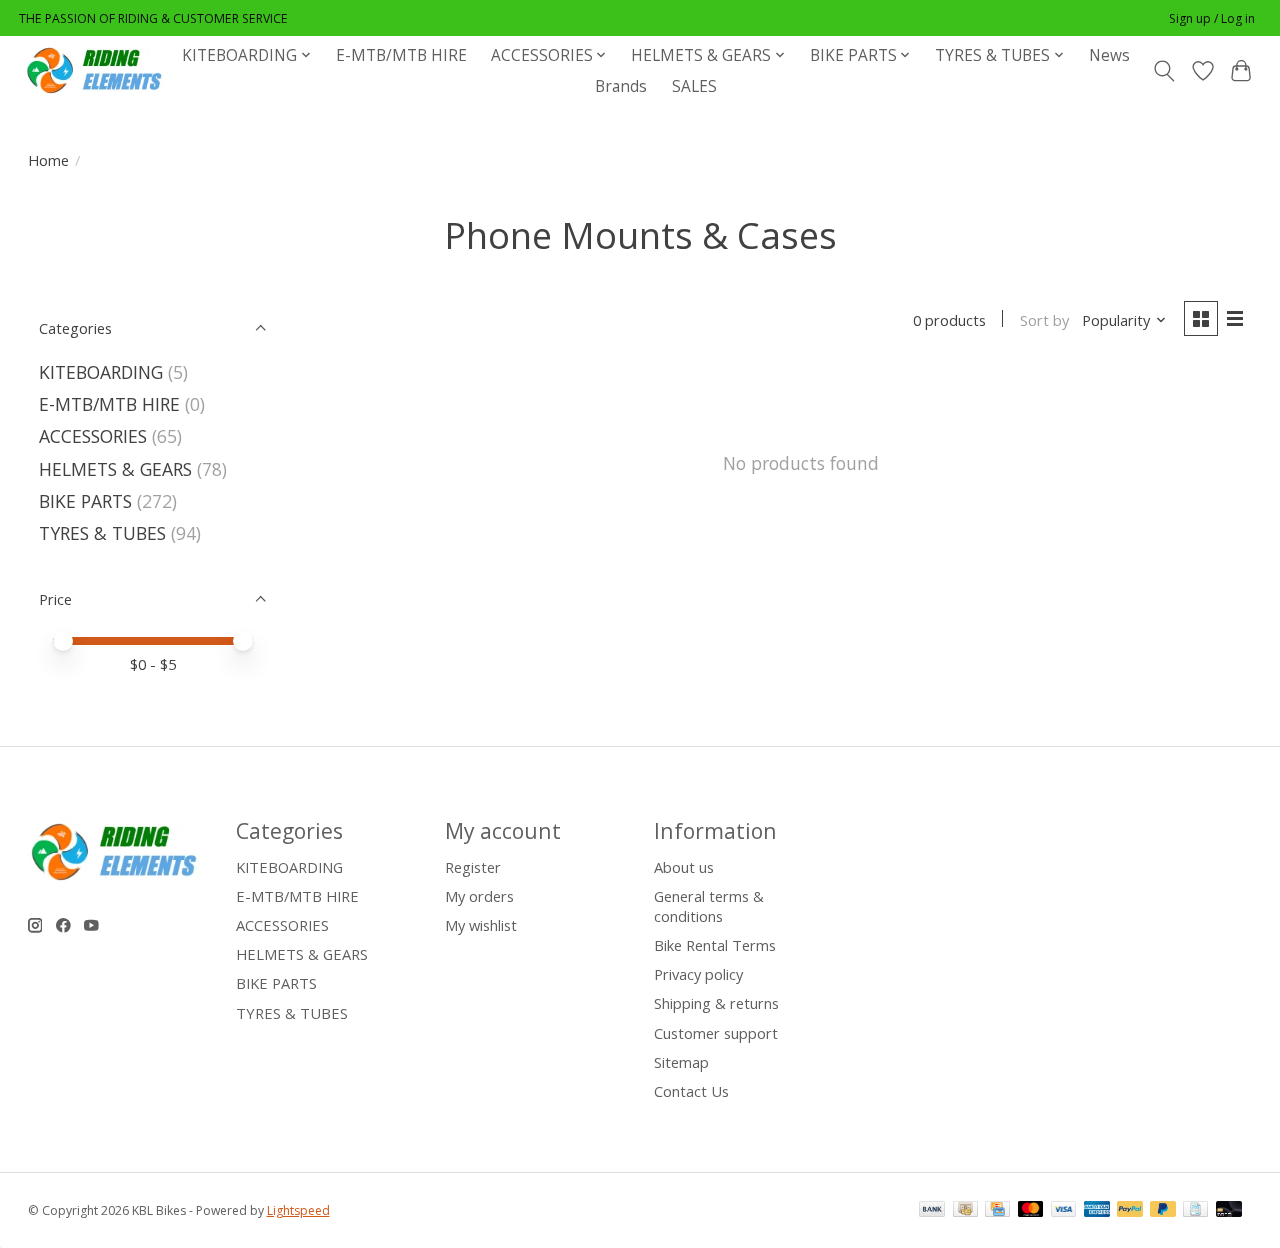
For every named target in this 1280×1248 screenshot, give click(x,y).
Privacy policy (698, 974)
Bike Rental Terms (715, 945)
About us (684, 867)
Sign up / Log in (1212, 18)
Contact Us (691, 1091)
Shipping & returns (716, 1003)
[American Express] (1097, 1211)
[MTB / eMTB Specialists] (98, 70)
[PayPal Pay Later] (1163, 1211)
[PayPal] (1130, 1211)
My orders (479, 896)
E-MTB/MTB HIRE (401, 55)
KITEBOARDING (101, 372)
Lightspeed (298, 1210)
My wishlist (481, 925)
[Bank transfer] (932, 1211)
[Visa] (1064, 1211)
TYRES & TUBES (102, 533)
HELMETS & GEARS (115, 469)
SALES (694, 86)
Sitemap (681, 1062)
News (1109, 55)
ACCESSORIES (93, 436)
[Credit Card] (997, 1211)
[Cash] (965, 1211)
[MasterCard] (1031, 1211)
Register (473, 867)
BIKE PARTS (85, 501)
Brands (621, 86)
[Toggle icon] (1163, 71)
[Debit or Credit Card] (1229, 1211)
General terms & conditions (709, 906)
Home (48, 160)
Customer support (716, 1033)
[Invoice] (1195, 1211)
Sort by (1044, 320)
